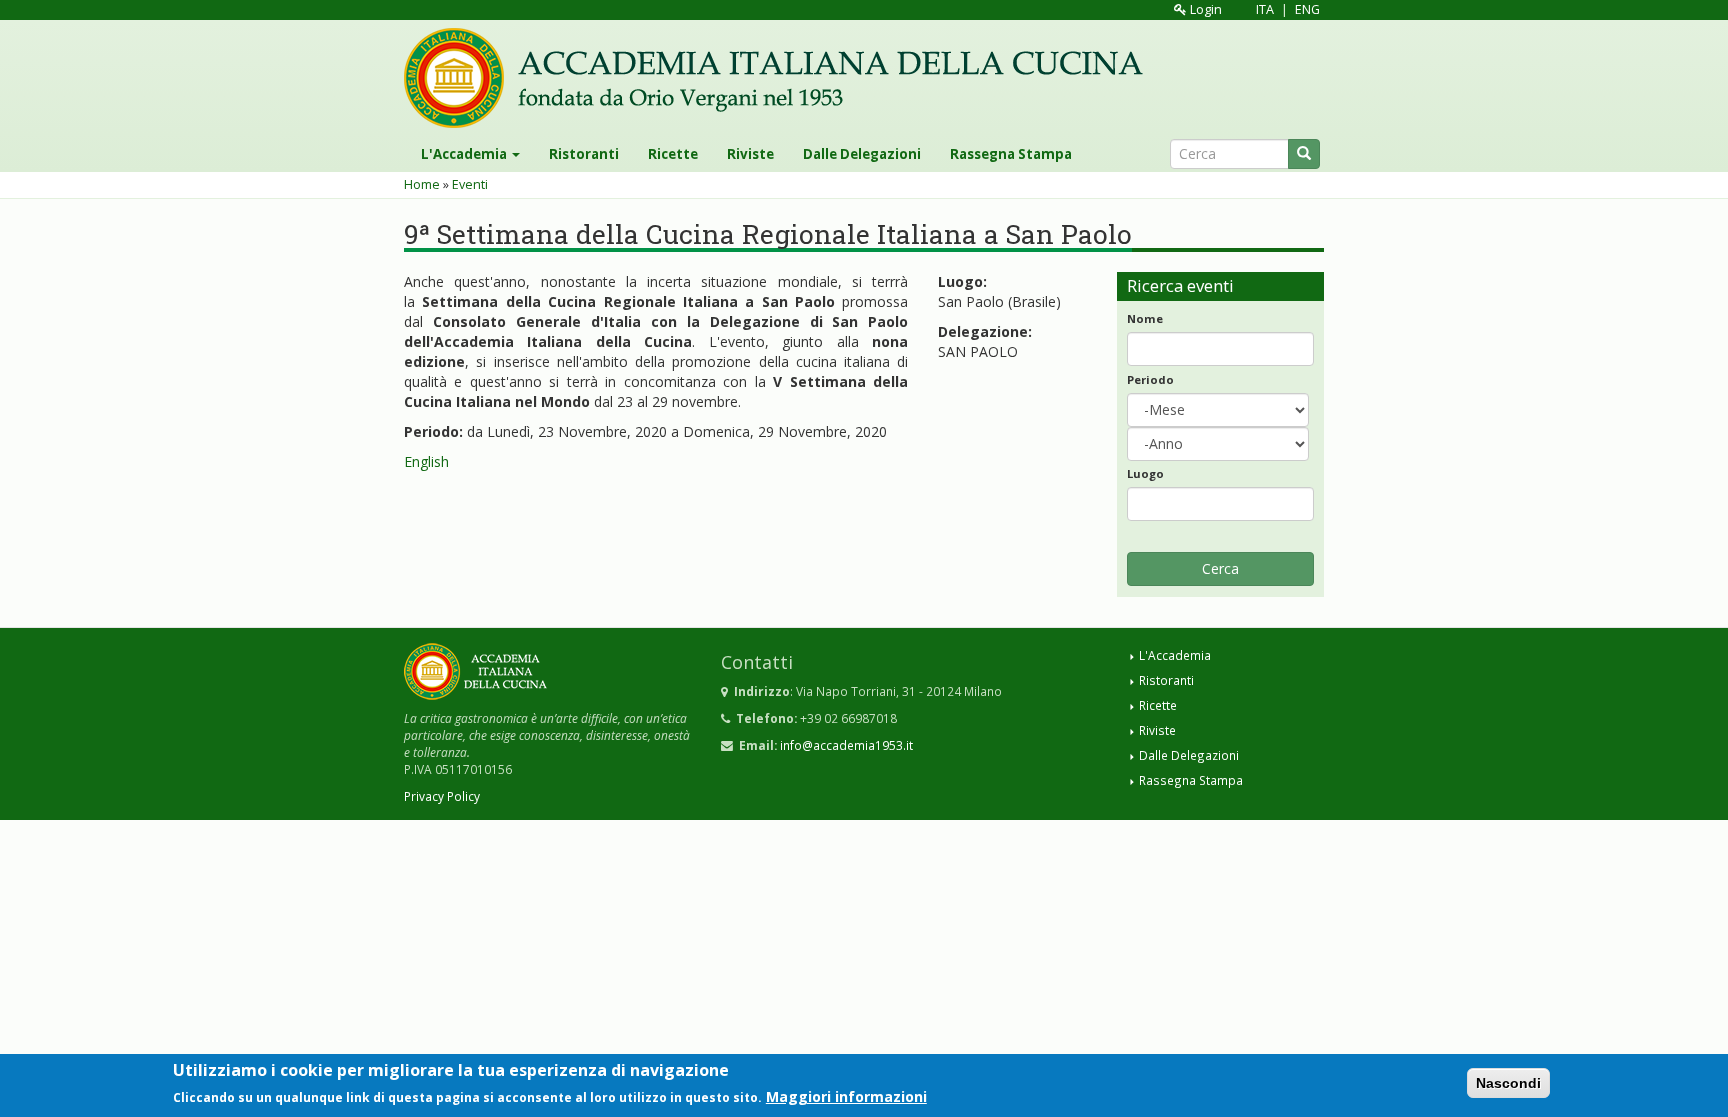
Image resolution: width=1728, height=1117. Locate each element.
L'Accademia (465, 154)
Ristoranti (584, 154)
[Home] (781, 78)
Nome (1145, 318)
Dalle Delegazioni (862, 154)
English (426, 461)
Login (1204, 9)
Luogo (1145, 473)
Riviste (750, 154)
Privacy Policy (442, 796)
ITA (1265, 9)
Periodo (1150, 379)
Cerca (1220, 568)
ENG (1307, 9)
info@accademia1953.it (846, 745)
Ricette (673, 154)
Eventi (470, 184)
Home (422, 184)
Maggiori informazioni (846, 1095)
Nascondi (1508, 1083)
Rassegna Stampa (1011, 154)
